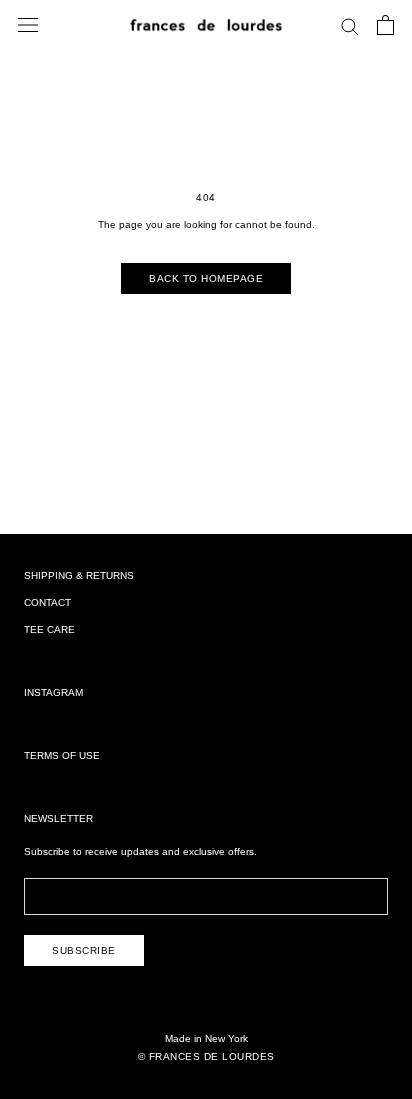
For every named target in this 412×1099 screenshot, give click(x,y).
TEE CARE (49, 629)
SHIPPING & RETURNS (79, 575)
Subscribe (84, 950)
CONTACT (47, 602)
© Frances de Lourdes (206, 1056)
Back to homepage (206, 278)
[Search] (350, 25)
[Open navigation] (28, 25)
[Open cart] (385, 25)
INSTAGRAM (53, 692)
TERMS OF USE (62, 755)
